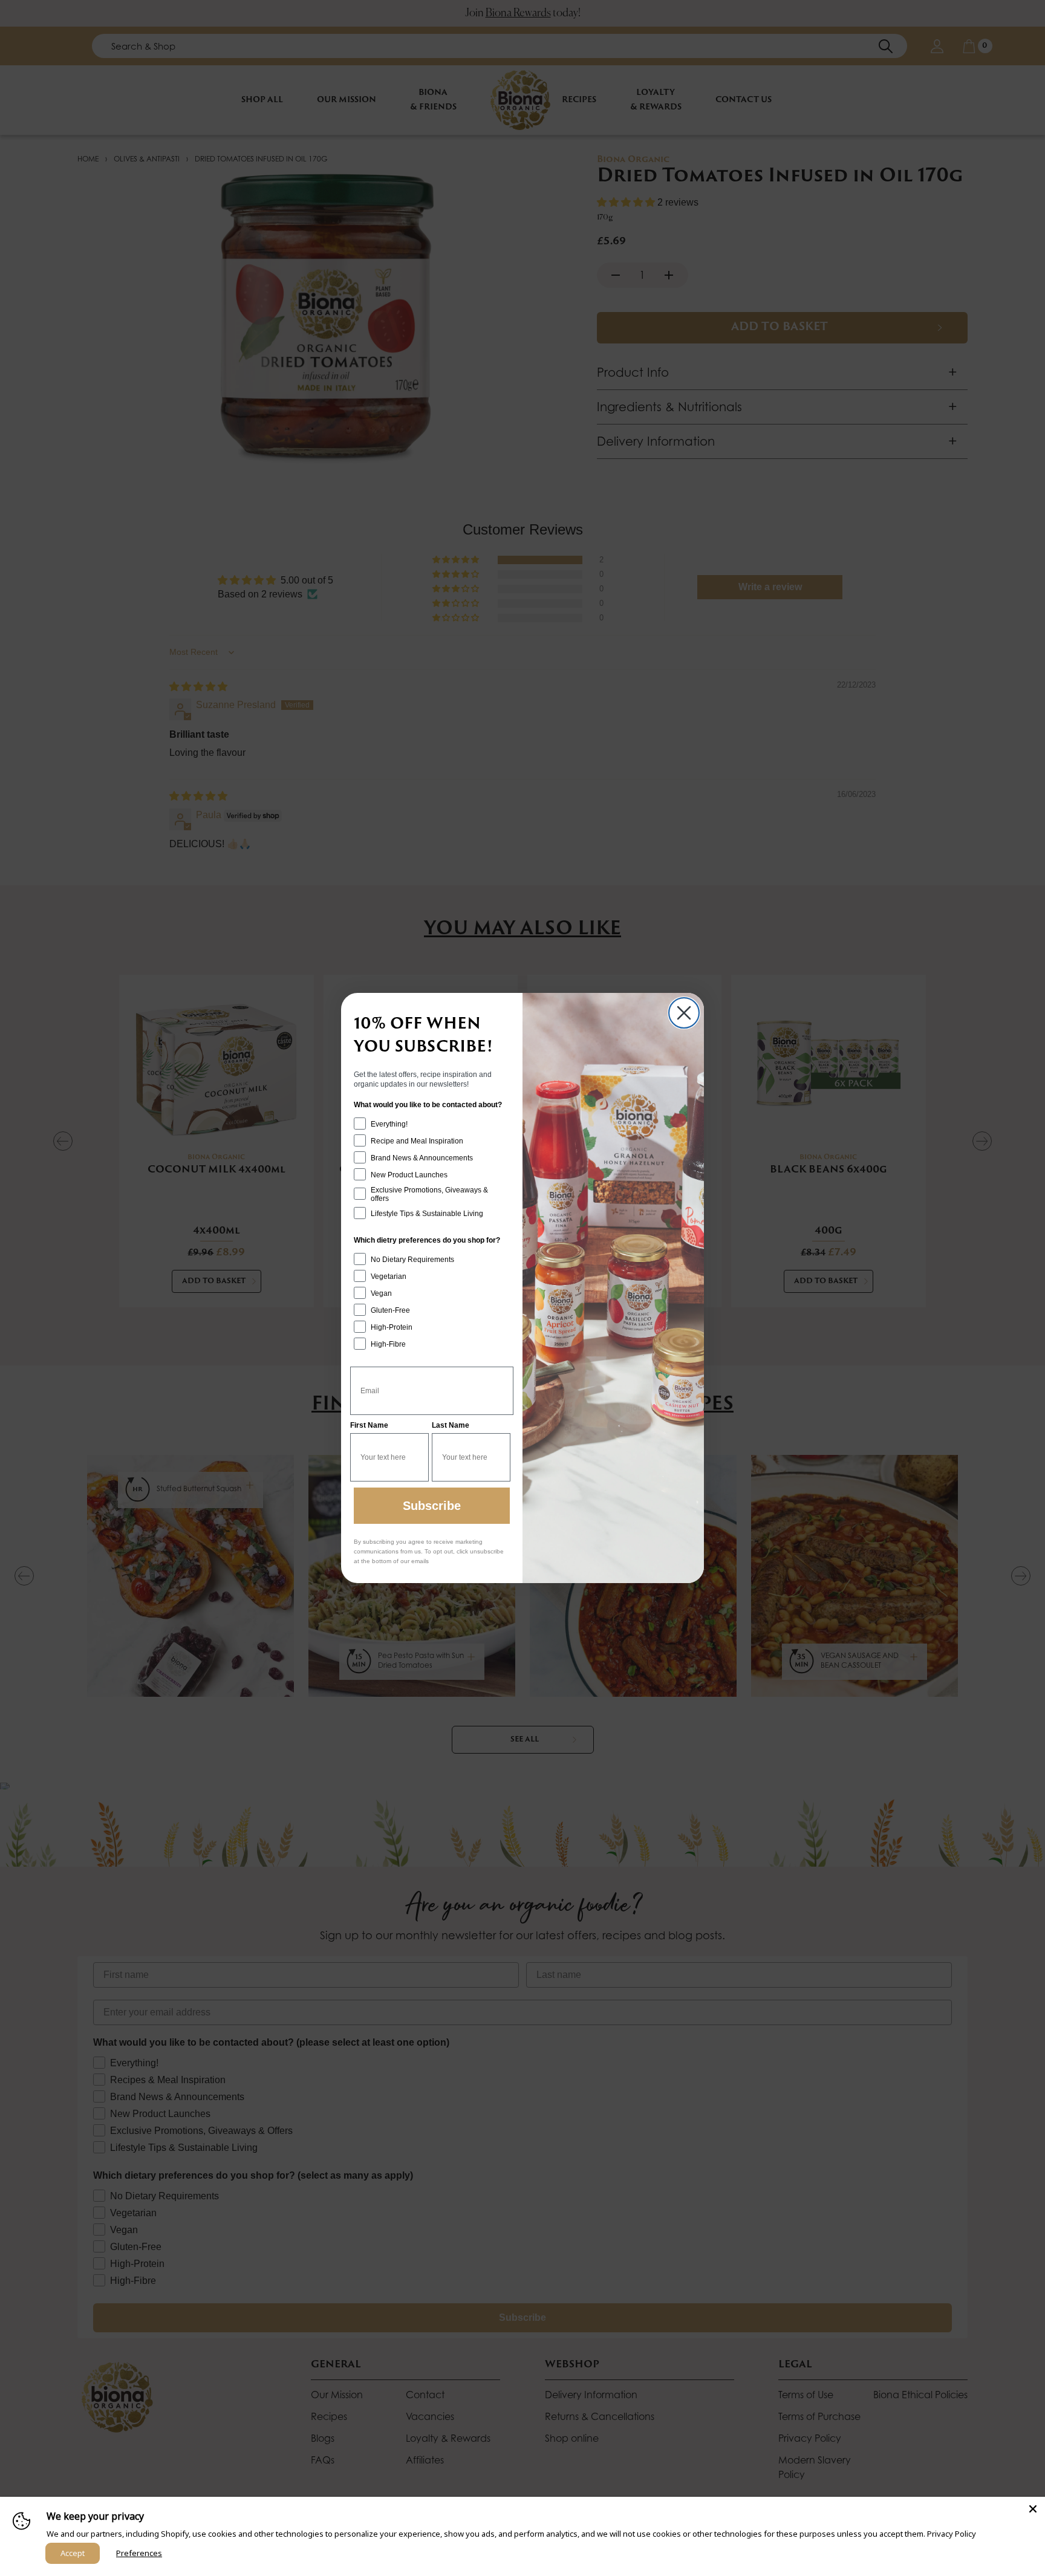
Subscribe (432, 1506)
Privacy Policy (952, 2534)
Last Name (451, 1425)
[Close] (1033, 2509)
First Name (369, 1425)
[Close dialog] (684, 1013)
